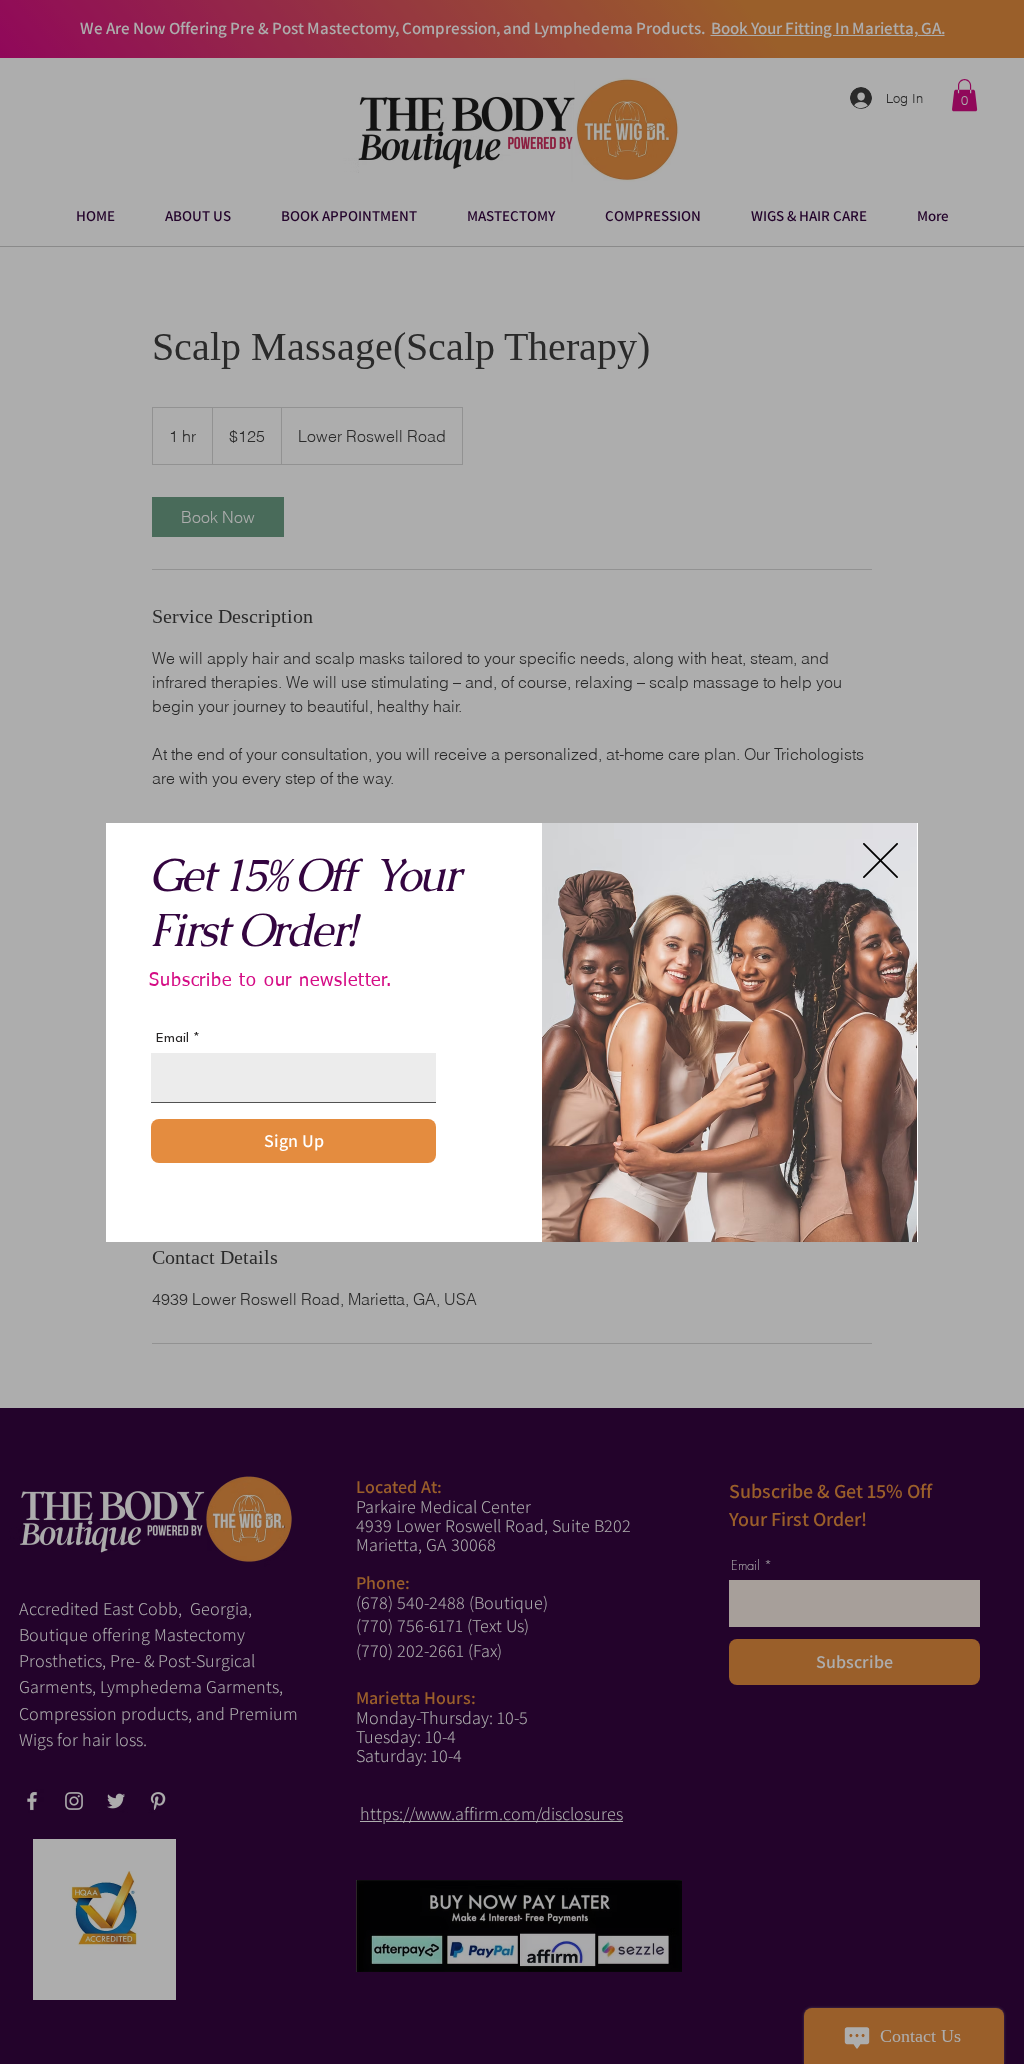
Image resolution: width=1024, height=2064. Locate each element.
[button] (880, 860)
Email (172, 1038)
